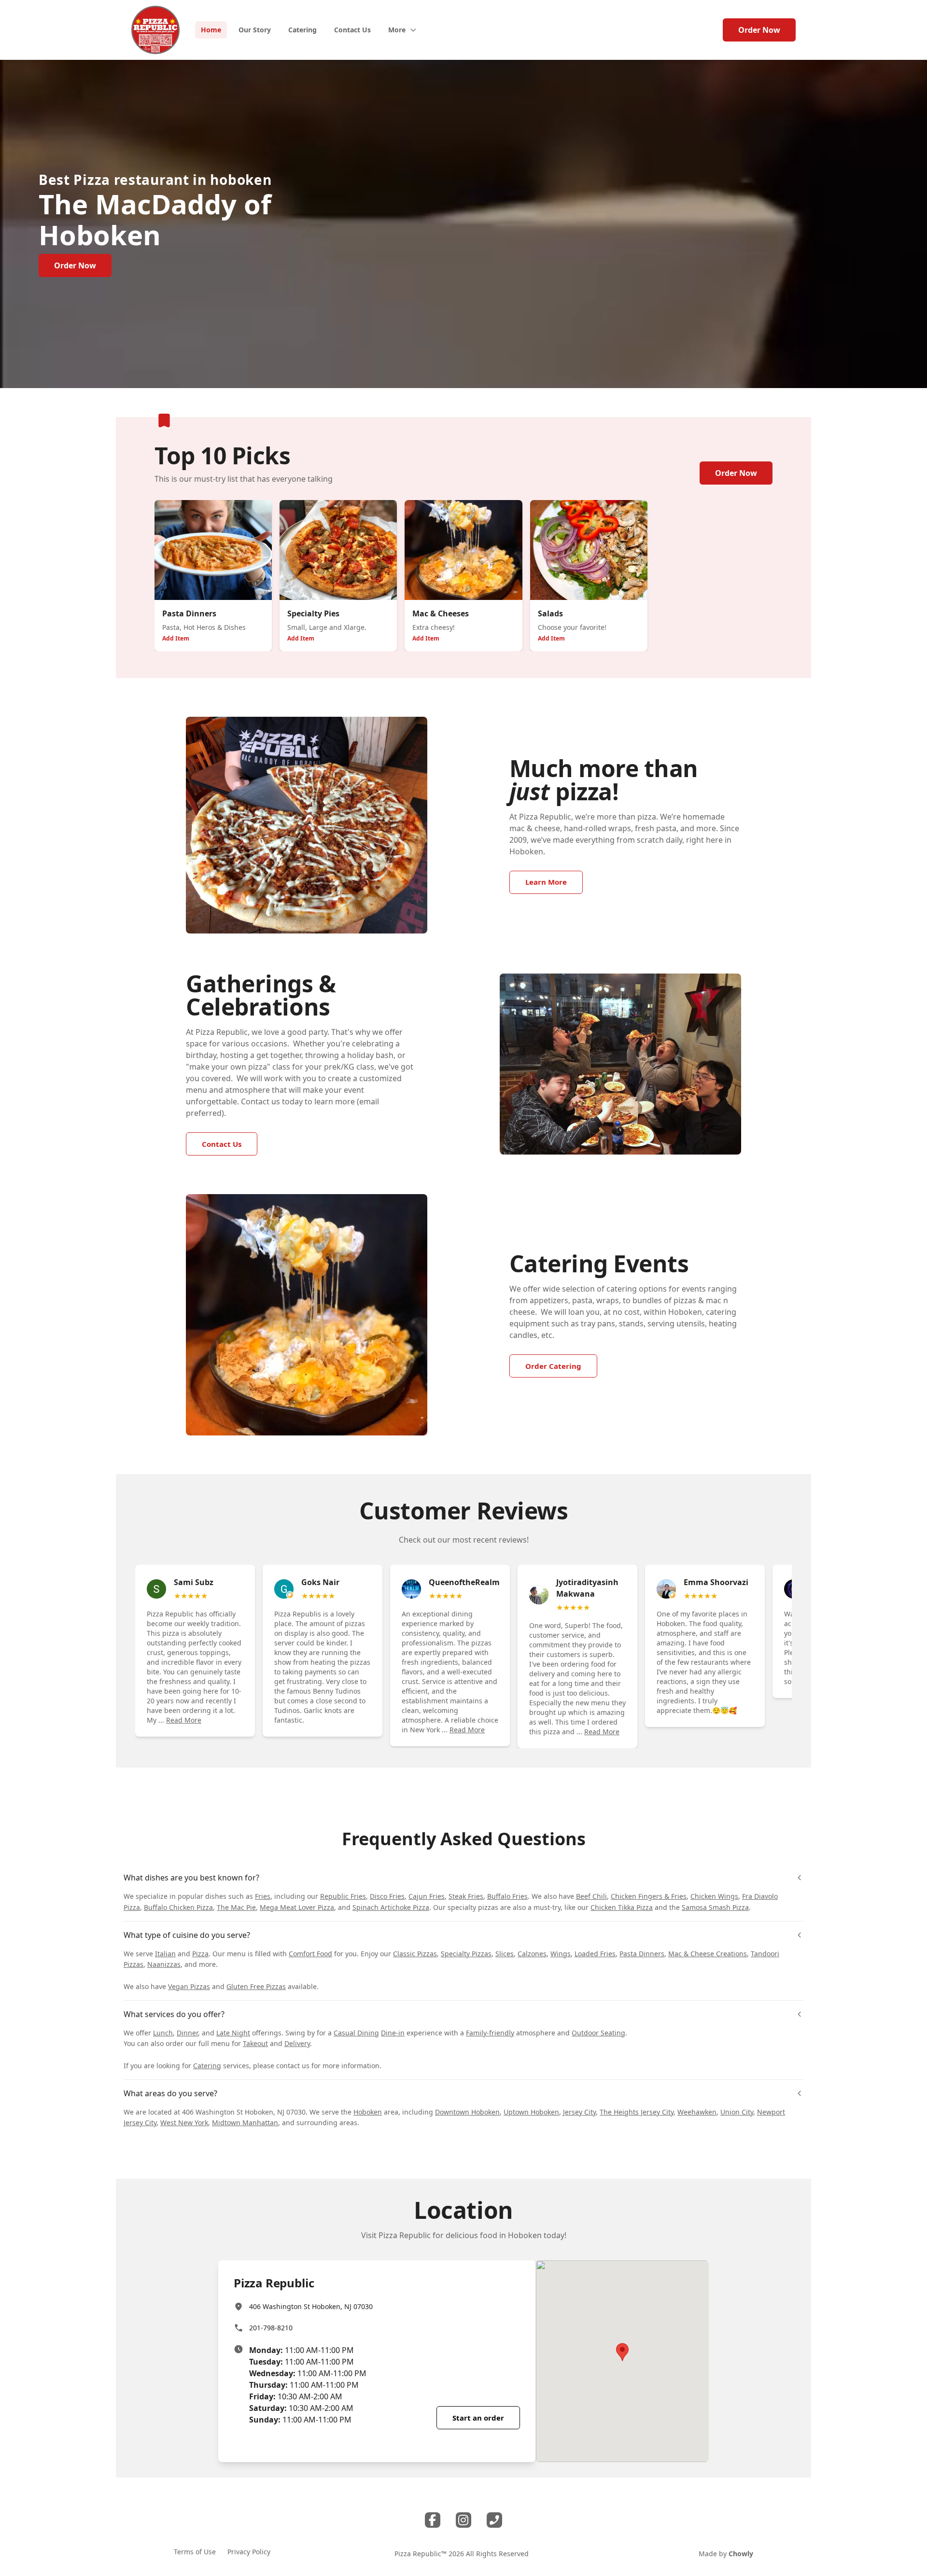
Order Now (759, 30)
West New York (184, 2123)
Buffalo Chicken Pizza (178, 1907)
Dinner (187, 2033)
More (397, 30)
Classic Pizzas (415, 1954)
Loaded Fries (595, 1954)
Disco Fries (387, 1896)
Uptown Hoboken (531, 2112)
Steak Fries (466, 1896)
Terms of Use (195, 2552)
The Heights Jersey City (637, 2112)
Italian (165, 1954)
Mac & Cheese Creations (708, 1954)
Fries (263, 1896)
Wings (561, 1954)
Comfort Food (310, 1954)
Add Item (176, 638)
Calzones (532, 1954)
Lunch (163, 2033)
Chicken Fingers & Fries (649, 1896)
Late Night (233, 2033)
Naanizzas (164, 1964)
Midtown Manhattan (245, 2123)
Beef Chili (591, 1896)
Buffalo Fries (507, 1896)
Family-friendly (490, 2033)
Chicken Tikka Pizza (622, 1907)
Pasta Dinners (642, 1954)
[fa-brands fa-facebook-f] (433, 2520)
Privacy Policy (249, 2552)
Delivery (297, 2043)
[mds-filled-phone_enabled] (494, 2520)
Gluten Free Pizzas (256, 1986)
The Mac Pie (236, 1907)
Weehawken (697, 2112)
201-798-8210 (271, 2328)
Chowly (741, 2554)
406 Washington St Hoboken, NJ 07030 (311, 2306)
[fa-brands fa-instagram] (463, 2520)
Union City (737, 2112)
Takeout (255, 2043)
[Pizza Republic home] (155, 30)
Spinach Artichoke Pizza (391, 1907)
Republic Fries (343, 1896)
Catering (207, 2066)
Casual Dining (356, 2033)
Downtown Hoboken (467, 2112)
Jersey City (579, 2112)
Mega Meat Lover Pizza (297, 1907)
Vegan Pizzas (189, 1986)
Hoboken (368, 2112)
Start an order (478, 2418)
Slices (505, 1954)
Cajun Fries (427, 1896)
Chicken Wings (714, 1896)
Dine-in (393, 2033)
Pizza (200, 1954)
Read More (184, 1720)
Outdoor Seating (598, 2033)
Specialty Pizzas (466, 1954)
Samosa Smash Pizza (715, 1907)
